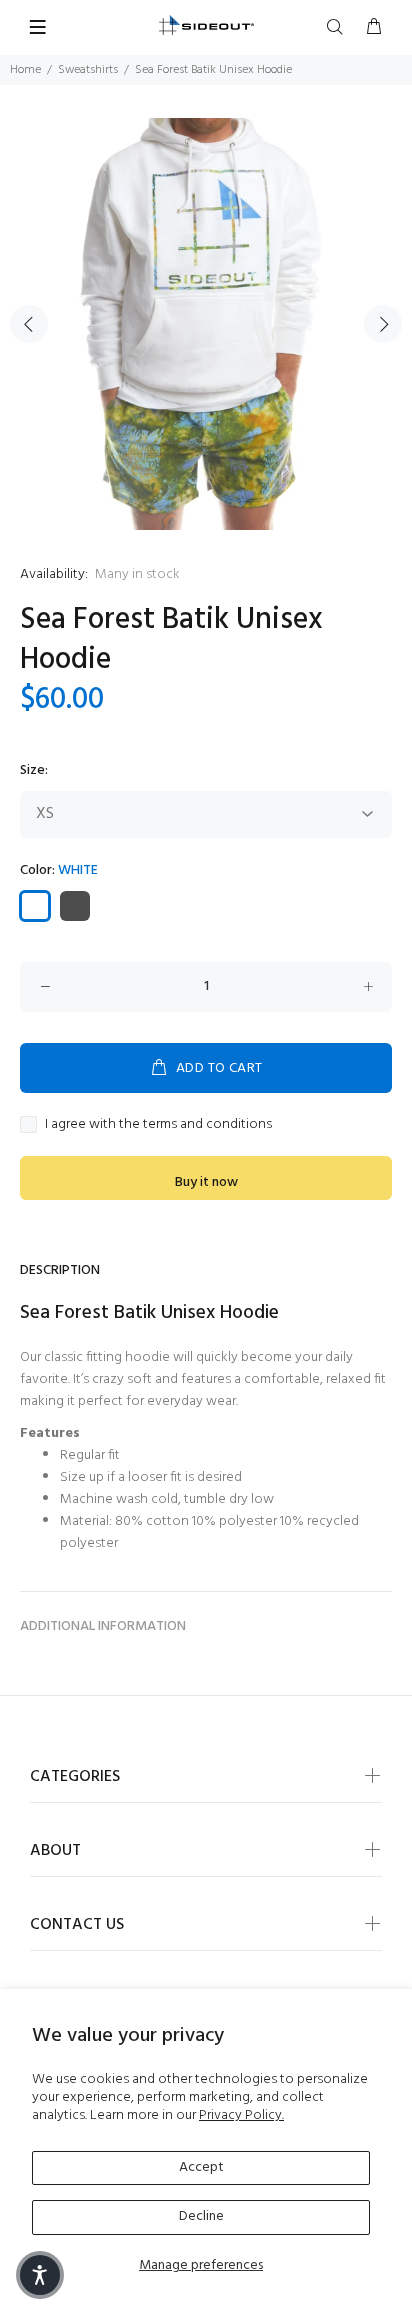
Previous (29, 324)
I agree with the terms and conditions (158, 1125)
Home (25, 70)
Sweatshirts (88, 70)
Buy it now (206, 1182)
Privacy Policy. (241, 2115)
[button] (40, 2275)
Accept (201, 2167)
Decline (201, 2216)
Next (383, 324)
